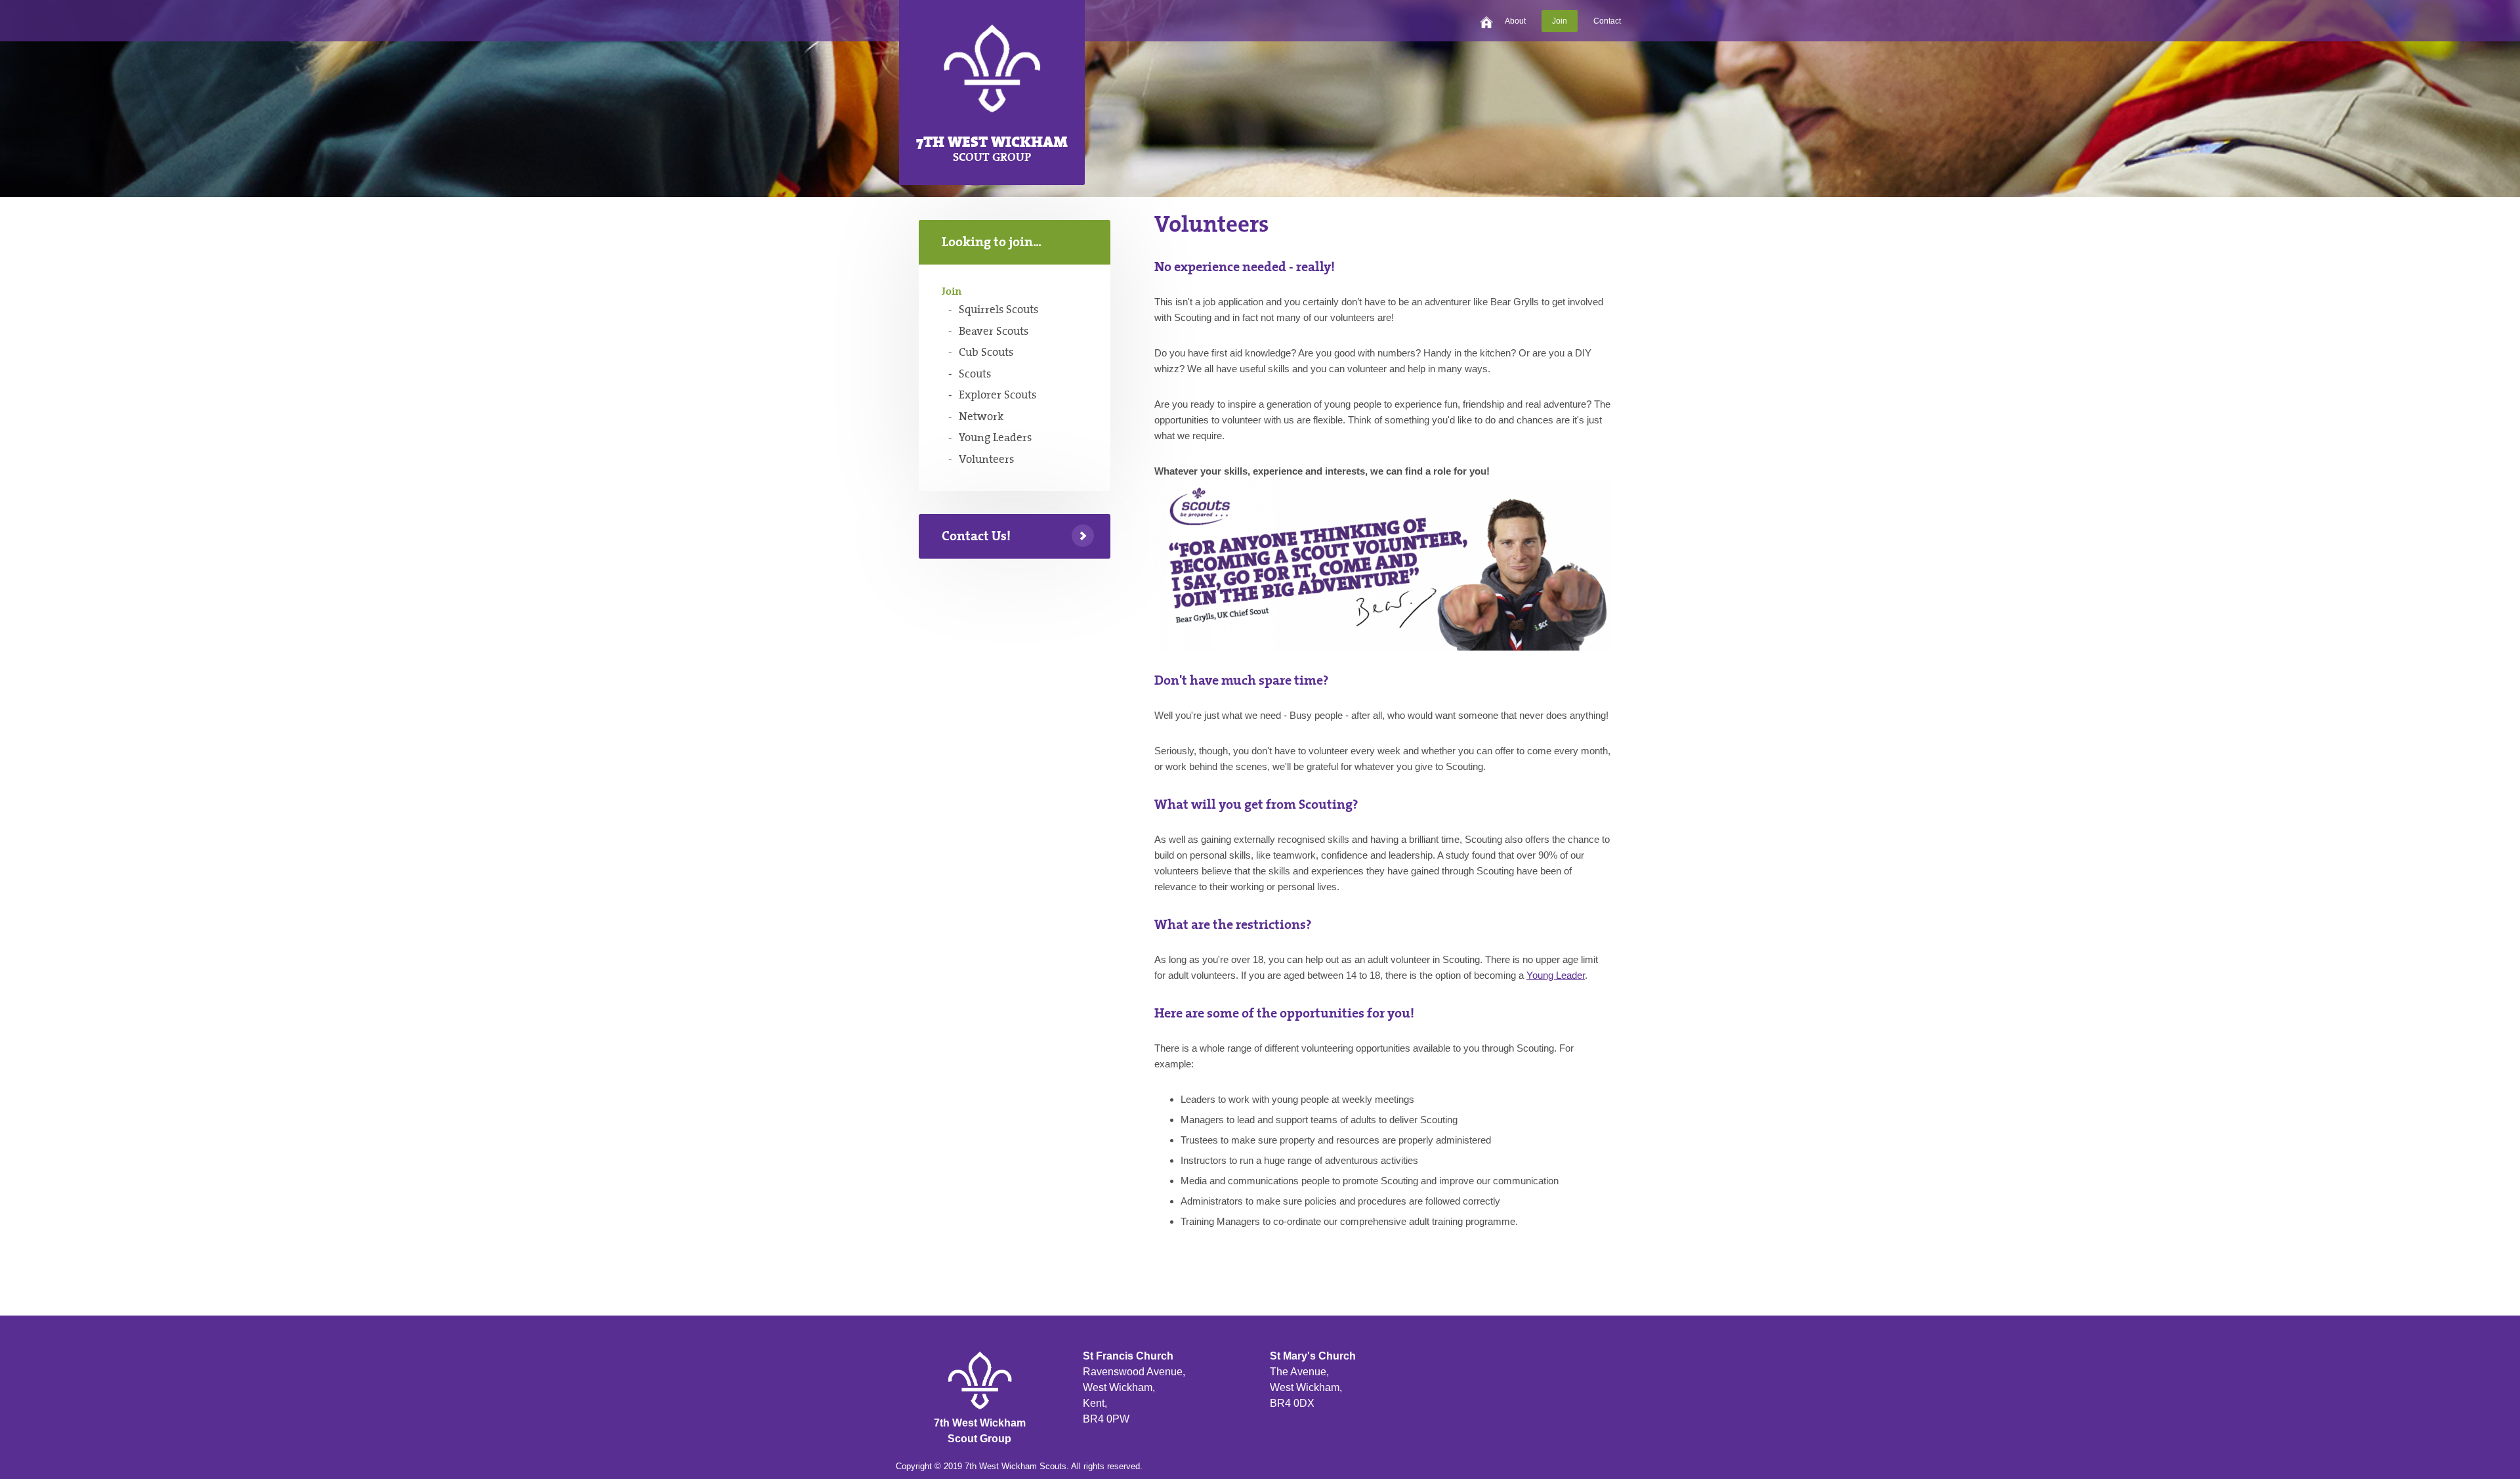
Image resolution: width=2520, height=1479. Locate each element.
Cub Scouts (986, 353)
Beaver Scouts (994, 332)
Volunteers (986, 460)
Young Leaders (995, 438)
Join (1560, 21)
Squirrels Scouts (998, 310)
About (1515, 21)
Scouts (975, 374)
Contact (1607, 21)
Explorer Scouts (997, 395)
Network (981, 417)
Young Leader (1556, 975)
